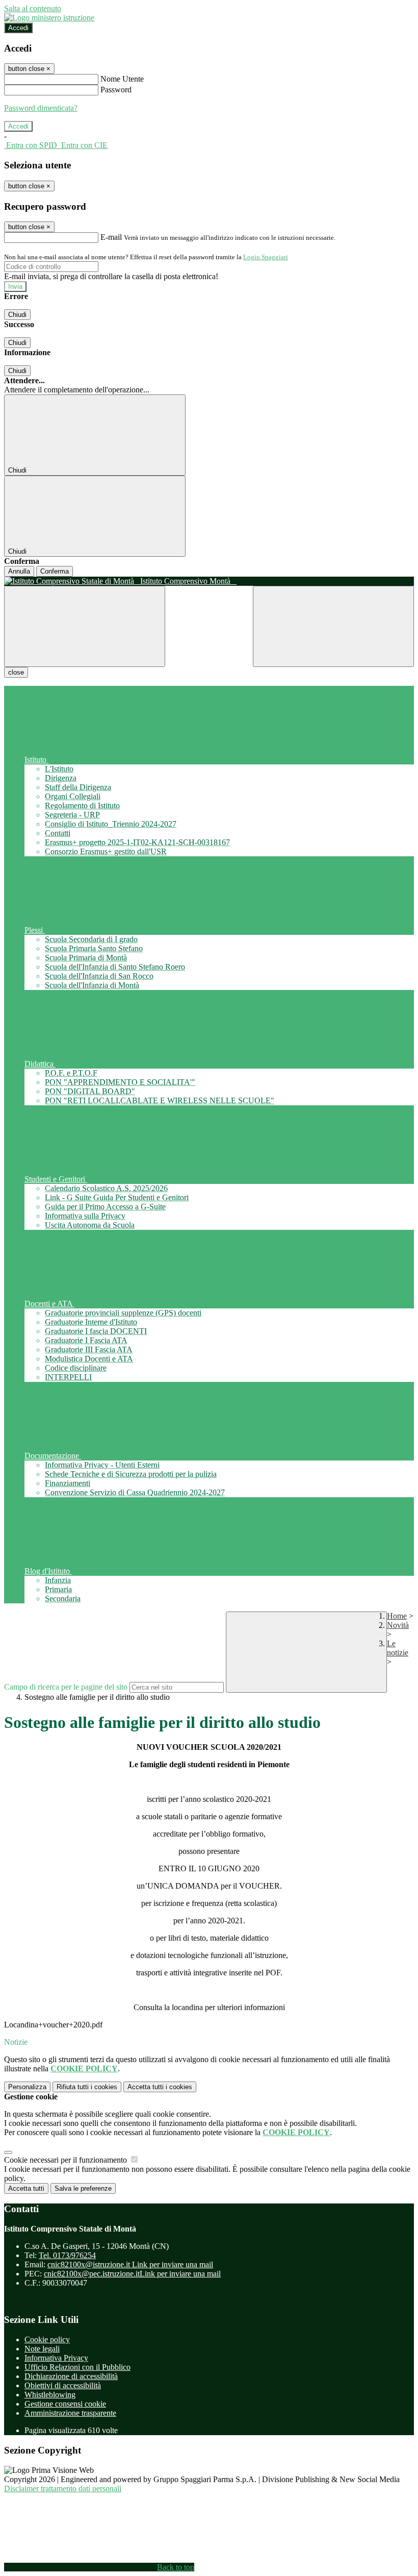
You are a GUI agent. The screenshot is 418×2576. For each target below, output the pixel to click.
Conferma (55, 571)
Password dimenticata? (41, 108)
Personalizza (27, 2087)
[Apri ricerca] (333, 626)
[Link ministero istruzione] (49, 18)
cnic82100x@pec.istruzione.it (132, 2274)
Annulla (19, 571)
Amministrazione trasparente (70, 2413)
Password (116, 90)
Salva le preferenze (83, 2188)
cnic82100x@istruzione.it (130, 2264)
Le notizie (398, 1648)
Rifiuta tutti (87, 2087)
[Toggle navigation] (85, 626)
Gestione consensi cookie (65, 2404)
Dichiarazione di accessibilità (71, 2376)
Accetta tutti (160, 2087)
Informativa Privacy (56, 2358)
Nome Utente (122, 79)
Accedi (18, 28)
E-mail (111, 237)
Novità (398, 1625)
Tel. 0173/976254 (67, 2255)
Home (397, 1616)
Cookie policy (47, 2339)
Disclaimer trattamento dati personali (63, 2488)
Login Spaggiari (266, 257)
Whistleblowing (50, 2395)
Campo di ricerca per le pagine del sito (66, 1687)
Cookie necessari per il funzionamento (67, 2160)
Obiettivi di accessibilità (63, 2385)
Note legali (42, 2349)
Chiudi (17, 315)
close (16, 672)
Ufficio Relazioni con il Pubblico (77, 2367)
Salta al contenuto (33, 8)
